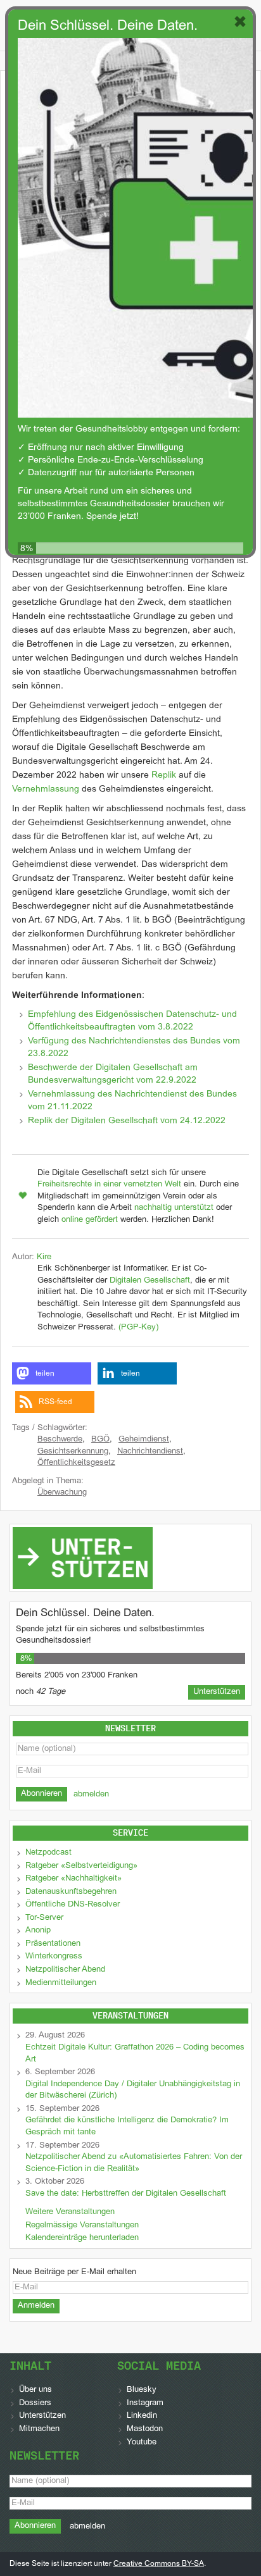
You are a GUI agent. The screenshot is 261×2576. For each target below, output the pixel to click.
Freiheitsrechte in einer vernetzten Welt (109, 1185)
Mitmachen (39, 2429)
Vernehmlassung (46, 789)
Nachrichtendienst (150, 1452)
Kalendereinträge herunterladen (82, 2238)
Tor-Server (44, 1918)
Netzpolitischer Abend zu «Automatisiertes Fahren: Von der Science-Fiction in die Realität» (134, 2163)
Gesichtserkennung (73, 1452)
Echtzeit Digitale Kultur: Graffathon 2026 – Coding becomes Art (135, 2054)
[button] (52, 1373)
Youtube (142, 2442)
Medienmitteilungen (61, 1983)
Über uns (35, 2390)
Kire (44, 1257)
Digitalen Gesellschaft (150, 1281)
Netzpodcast (48, 1853)
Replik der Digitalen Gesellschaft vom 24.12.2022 (127, 1121)
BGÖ (100, 1440)
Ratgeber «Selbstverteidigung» (81, 1866)
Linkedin (142, 2416)
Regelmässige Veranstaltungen (82, 2225)
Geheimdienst (144, 1440)
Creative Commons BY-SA (159, 2564)
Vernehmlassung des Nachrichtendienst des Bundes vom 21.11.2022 (132, 1101)
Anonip (38, 1931)
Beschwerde (60, 1440)
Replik (164, 775)
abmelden (91, 1795)
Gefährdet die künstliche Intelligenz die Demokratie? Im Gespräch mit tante (127, 2126)
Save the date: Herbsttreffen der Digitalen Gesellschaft (126, 2194)
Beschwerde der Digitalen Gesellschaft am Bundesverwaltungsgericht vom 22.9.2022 (113, 1074)
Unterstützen (42, 2416)
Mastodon (145, 2429)
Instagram (145, 2403)
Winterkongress (54, 1957)
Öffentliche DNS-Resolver (73, 1905)
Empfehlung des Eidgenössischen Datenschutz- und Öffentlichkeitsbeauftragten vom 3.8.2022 (132, 1021)
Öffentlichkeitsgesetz (76, 1463)
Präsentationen (53, 1944)
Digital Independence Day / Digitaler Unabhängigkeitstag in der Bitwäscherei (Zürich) (133, 2090)
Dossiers (35, 2403)
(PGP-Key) (138, 1328)
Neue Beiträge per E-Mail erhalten (74, 2272)
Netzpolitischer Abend (65, 1970)
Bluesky (142, 2390)
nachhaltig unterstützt (174, 1208)
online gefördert (90, 1220)
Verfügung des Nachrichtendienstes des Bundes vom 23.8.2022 (134, 1048)
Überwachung (62, 1493)
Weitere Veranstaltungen (70, 2212)
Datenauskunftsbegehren (71, 1892)
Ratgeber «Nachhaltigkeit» (73, 1879)
